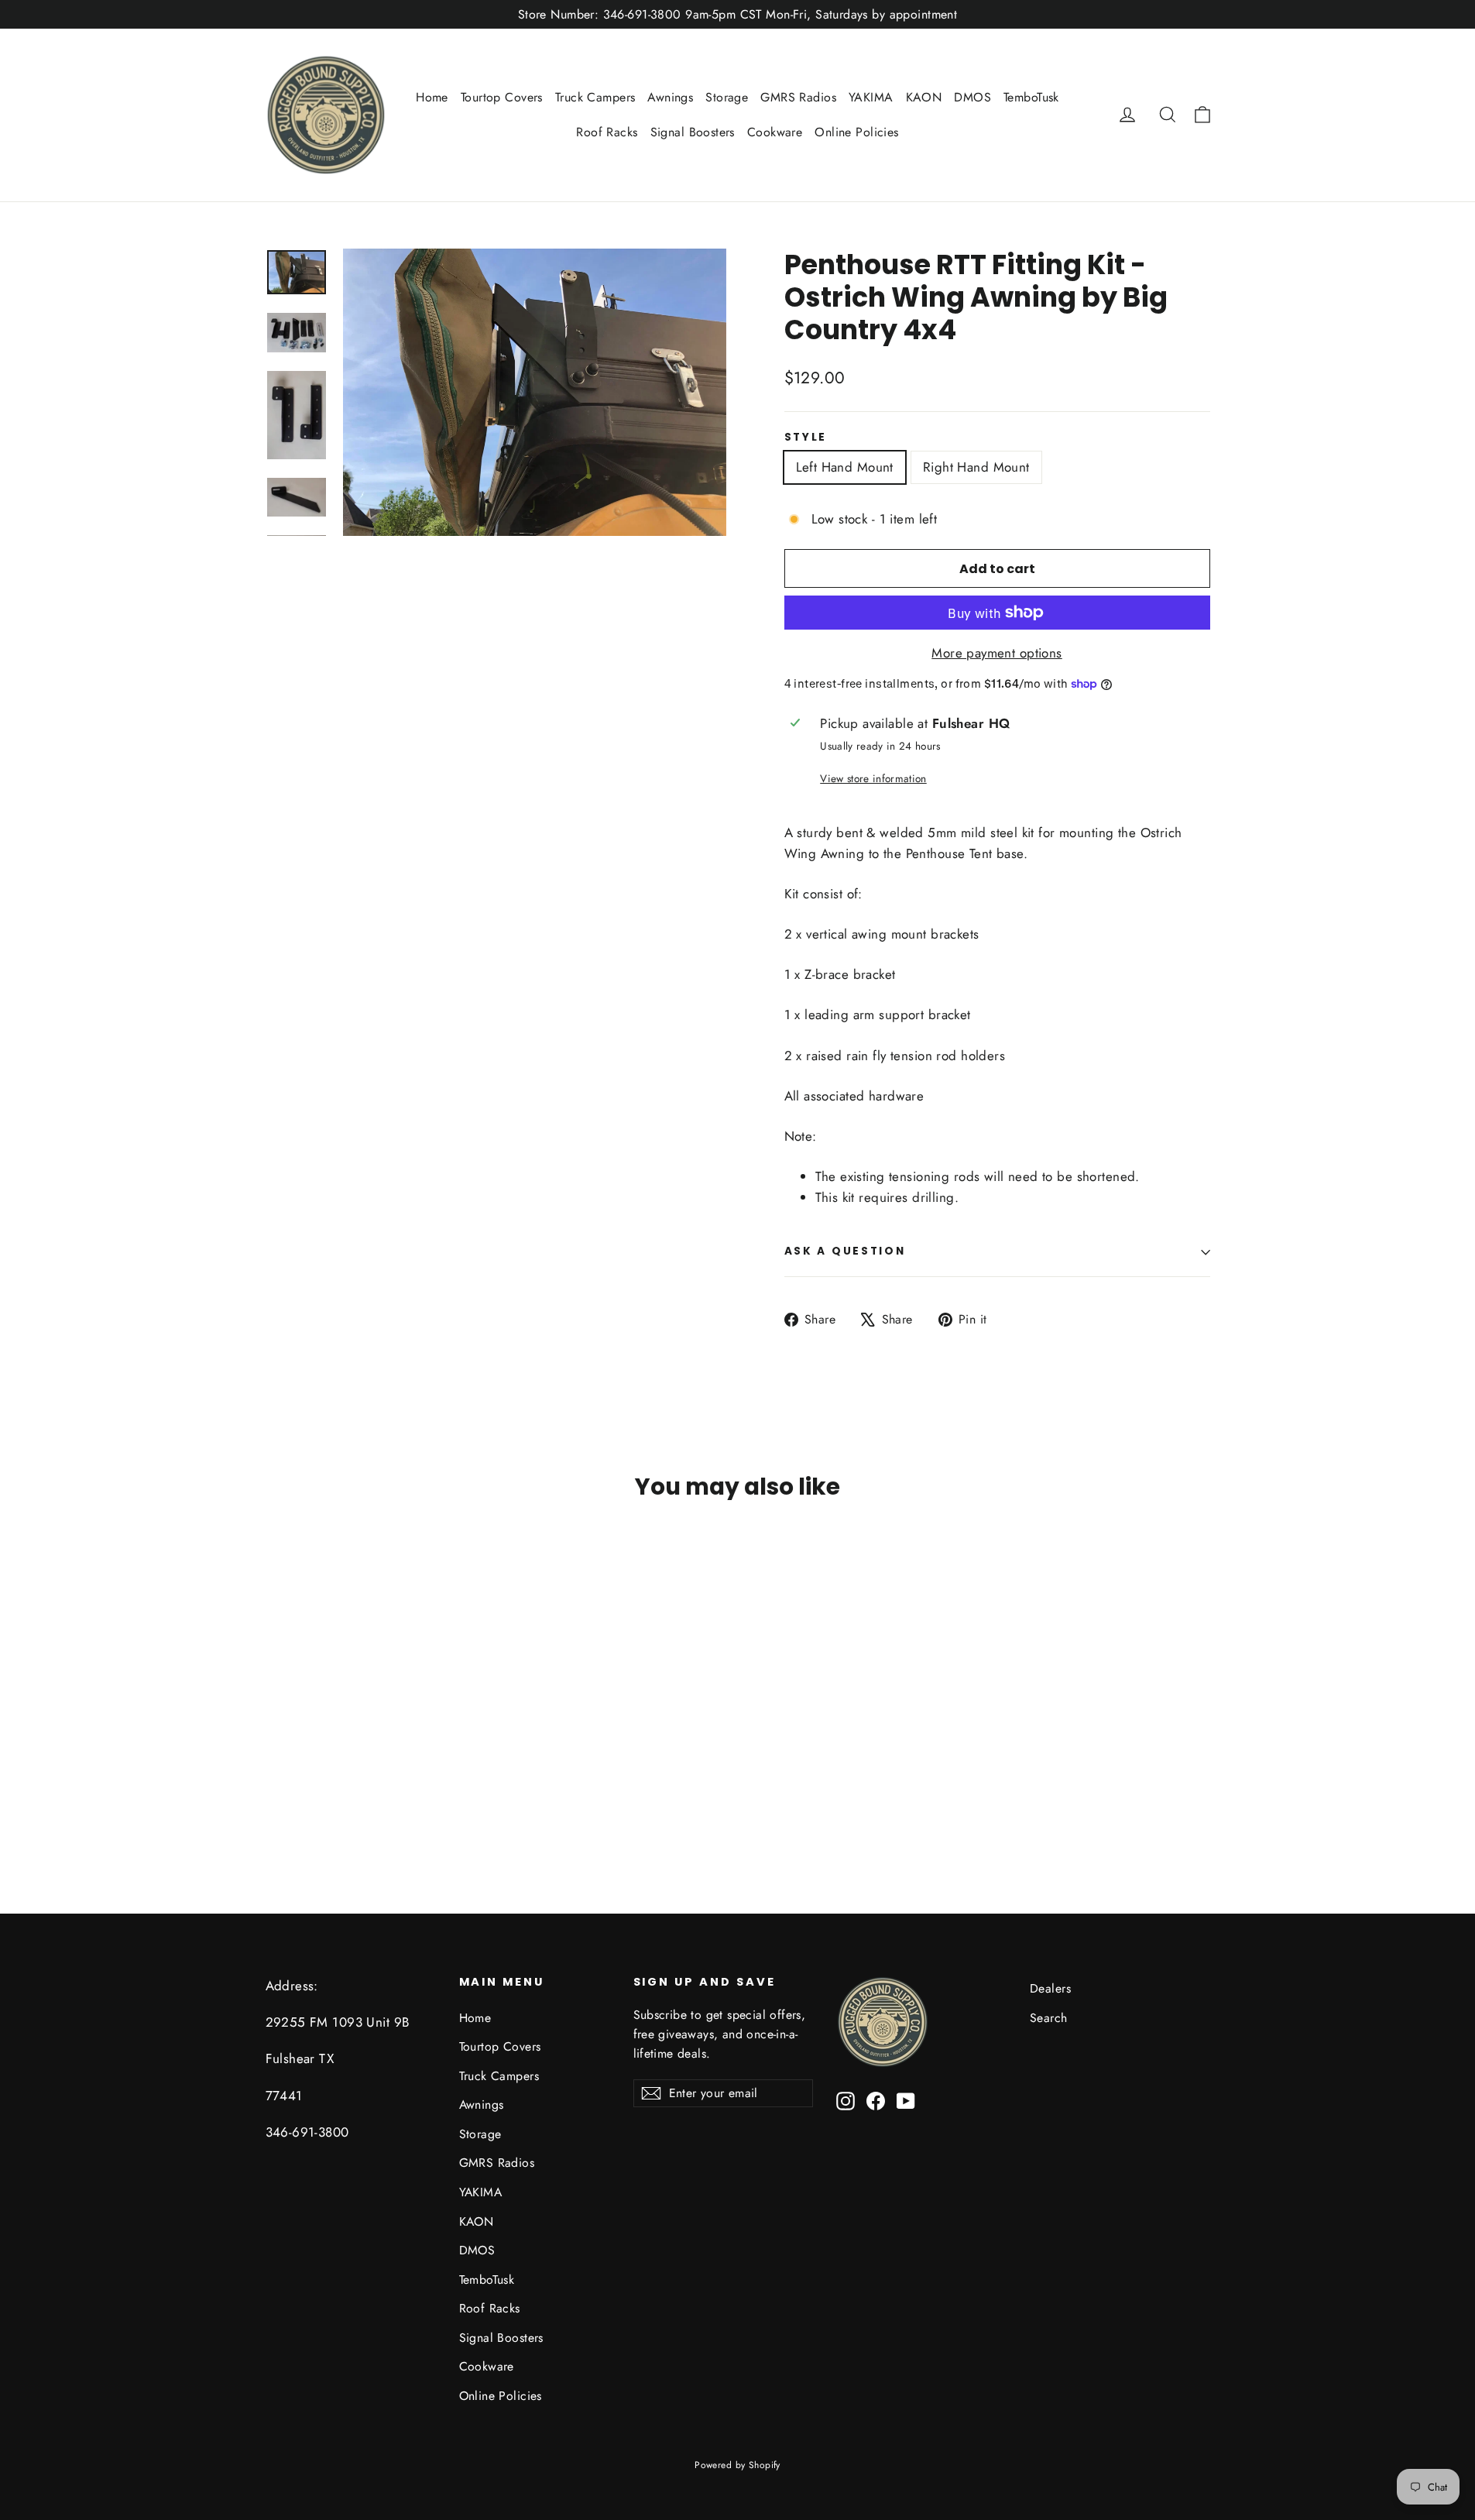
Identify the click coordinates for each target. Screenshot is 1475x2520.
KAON (924, 97)
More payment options (997, 653)
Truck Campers (595, 97)
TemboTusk (1031, 97)
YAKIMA (871, 97)
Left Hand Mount (845, 467)
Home (432, 97)
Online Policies (856, 132)
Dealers (1050, 1988)
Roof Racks (607, 132)
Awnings (670, 97)
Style (806, 438)
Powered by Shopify (737, 2465)
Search (1049, 2018)
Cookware (775, 132)
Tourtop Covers (502, 97)
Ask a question (845, 1251)
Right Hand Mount (976, 467)
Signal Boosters (693, 132)
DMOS (972, 97)
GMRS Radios (798, 97)
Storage (727, 97)
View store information (873, 778)
